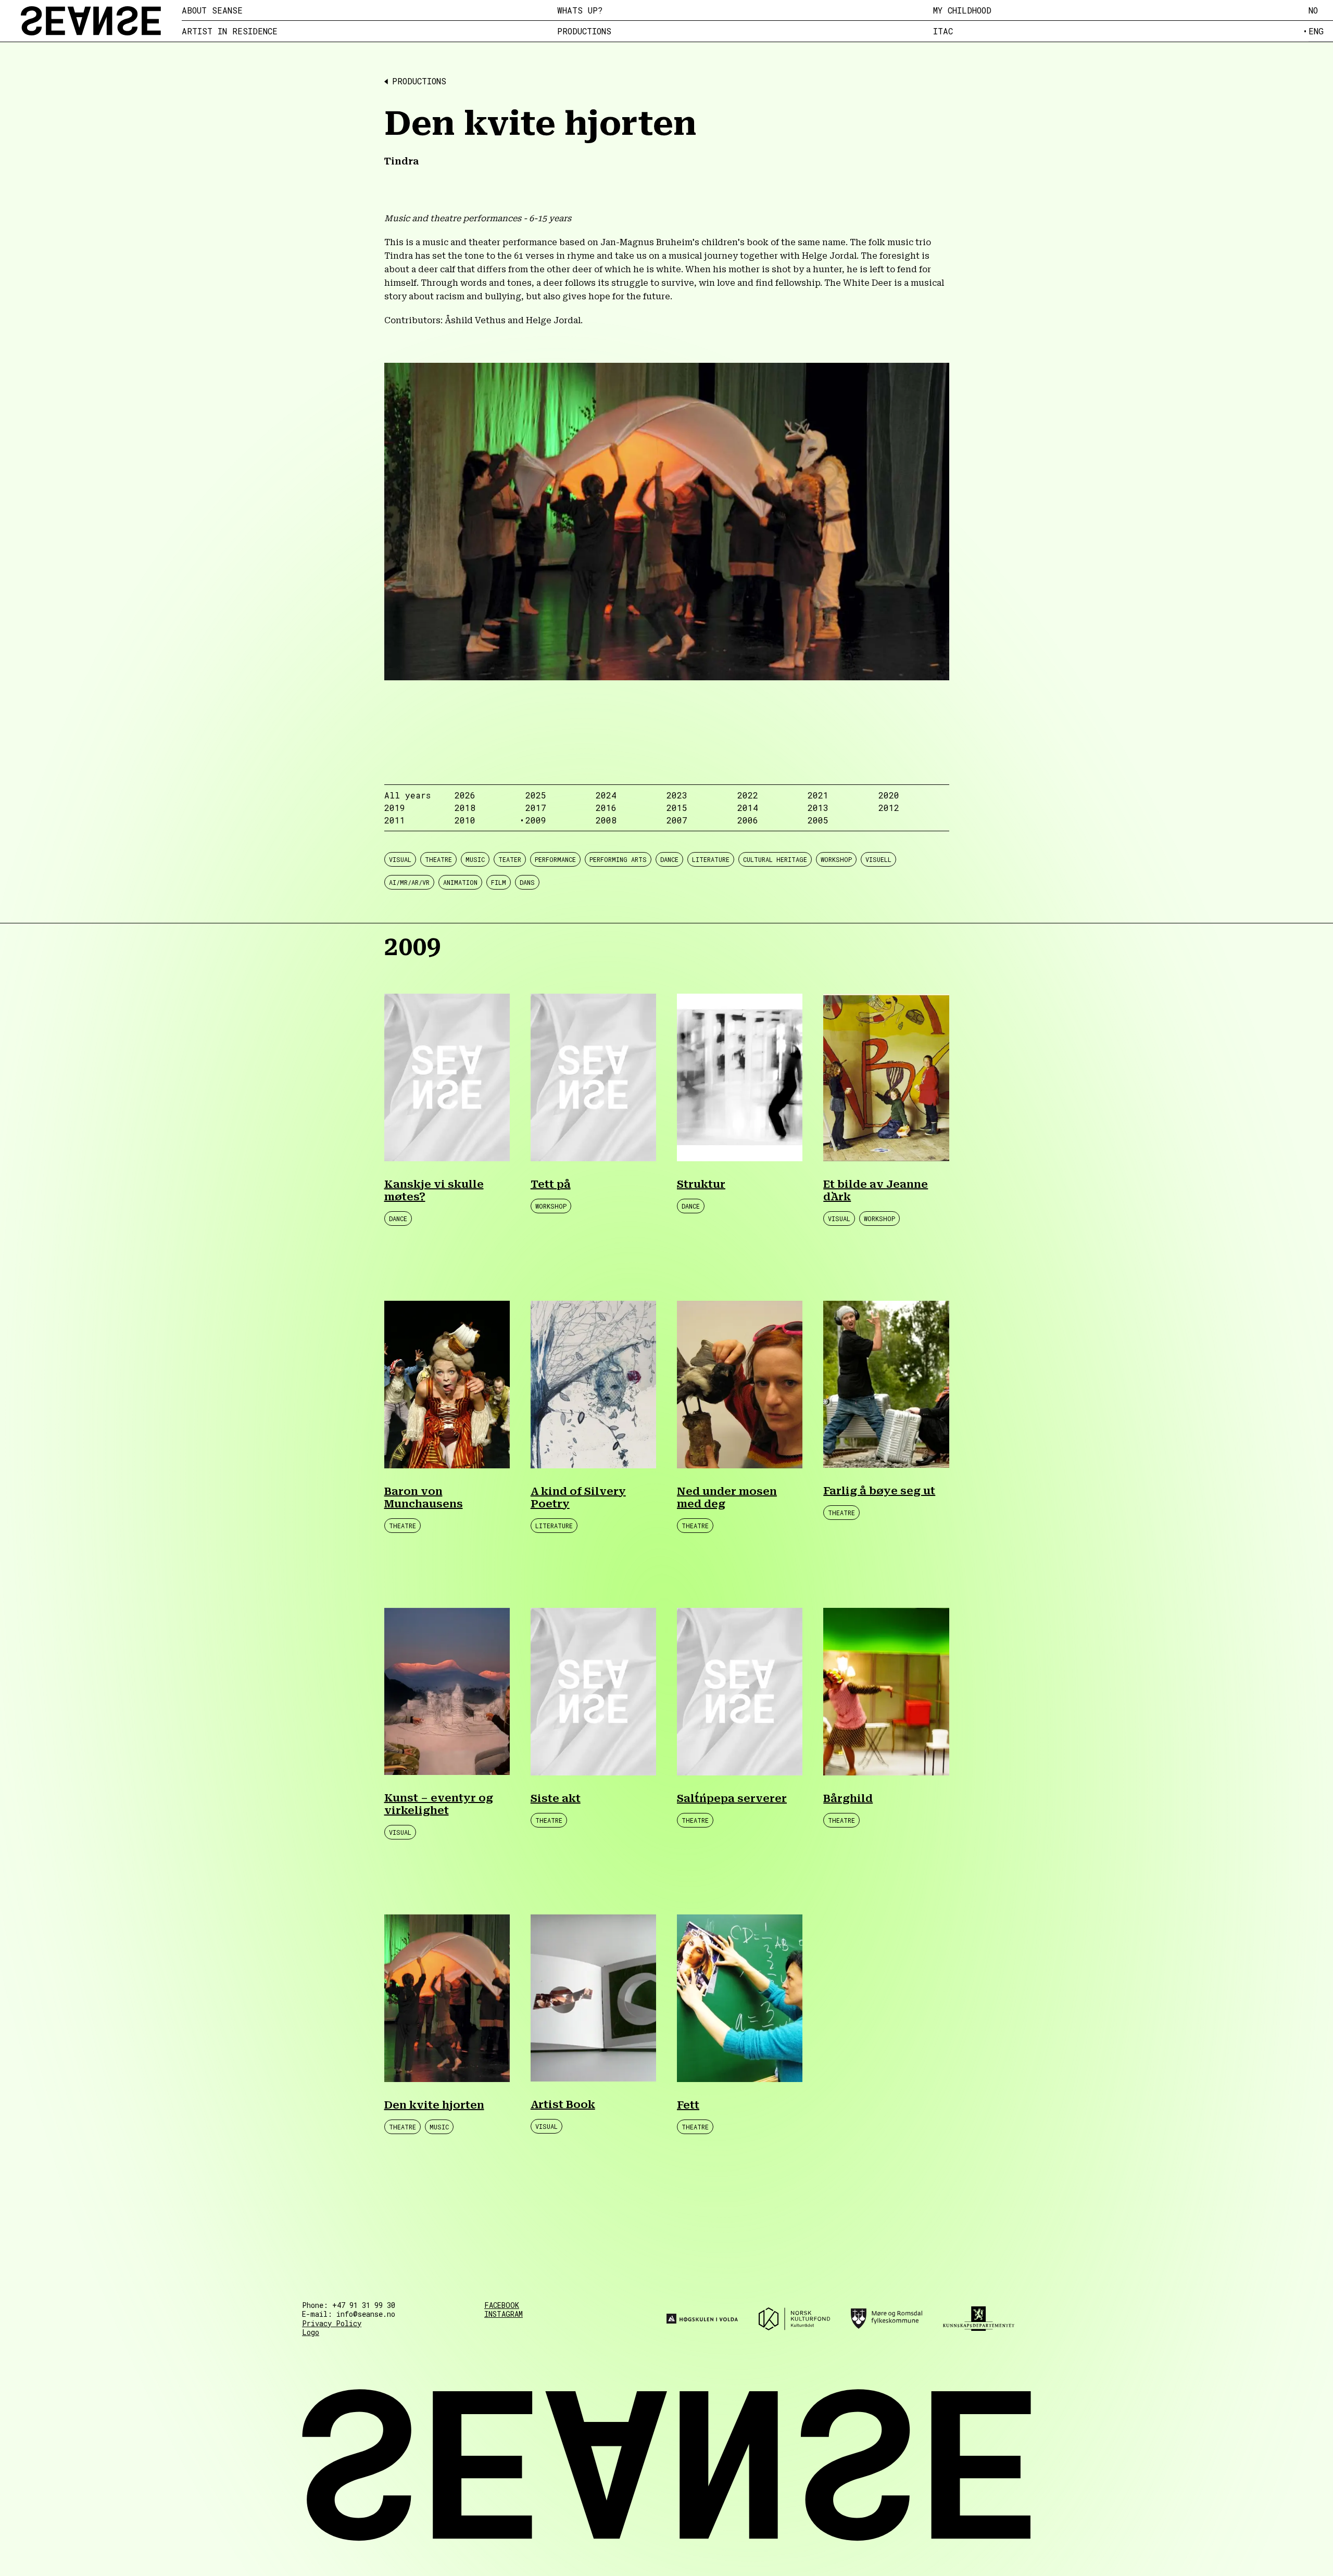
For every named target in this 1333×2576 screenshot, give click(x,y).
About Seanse (212, 10)
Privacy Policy (332, 2323)
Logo (311, 2332)
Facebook (502, 2305)
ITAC (943, 31)
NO (1313, 10)
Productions (584, 31)
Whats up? (580, 10)
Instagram (504, 2314)
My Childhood (962, 10)
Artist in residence (230, 31)
